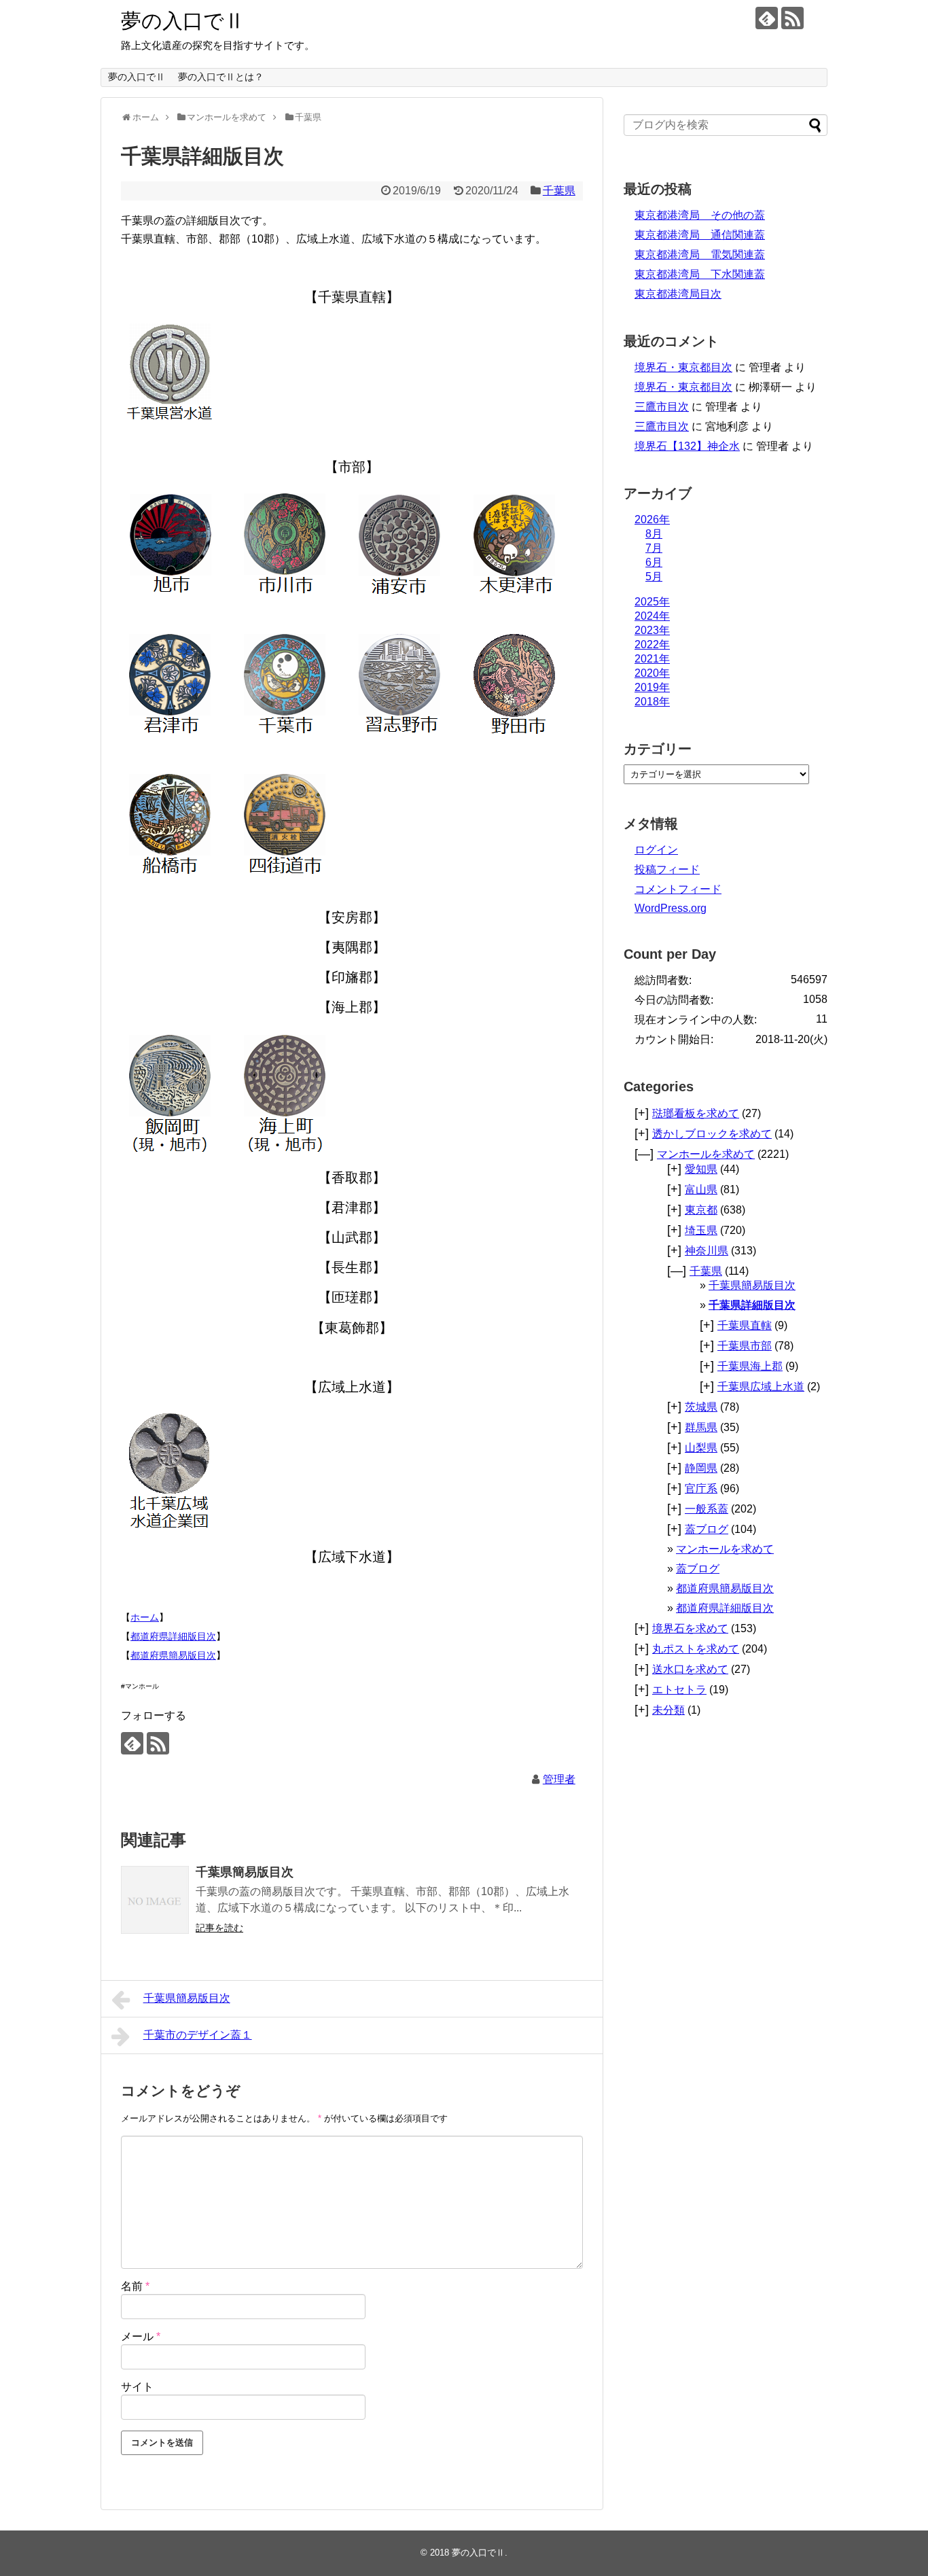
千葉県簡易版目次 (245, 1872)
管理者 (559, 1779)
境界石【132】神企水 (687, 446)
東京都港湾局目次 (678, 294)
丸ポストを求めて (696, 1649)
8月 (654, 534)
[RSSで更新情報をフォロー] (792, 18)
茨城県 (701, 1407)
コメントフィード (678, 889)
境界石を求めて (690, 1628)
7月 (654, 548)
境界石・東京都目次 (683, 367)
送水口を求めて (690, 1669)
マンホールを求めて (706, 1154)
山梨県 (701, 1448)
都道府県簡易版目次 (173, 1655)
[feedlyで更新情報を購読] (767, 18)
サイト (137, 2387)
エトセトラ (679, 1690)
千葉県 (559, 191)
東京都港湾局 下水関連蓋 (700, 274)
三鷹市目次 (662, 407)
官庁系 (701, 1488)
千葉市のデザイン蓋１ (198, 2035)
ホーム (145, 1617)
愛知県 (701, 1169)
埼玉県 (701, 1230)
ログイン (656, 850)
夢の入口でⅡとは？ (221, 77)
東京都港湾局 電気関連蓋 (700, 254)
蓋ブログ (707, 1529)
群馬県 (701, 1427)
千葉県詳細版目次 (752, 1305)
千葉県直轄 (745, 1325)
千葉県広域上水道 (761, 1387)
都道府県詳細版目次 (173, 1636)
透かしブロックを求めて (712, 1134)
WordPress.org (671, 908)
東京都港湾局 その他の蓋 (700, 215)
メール (141, 2336)
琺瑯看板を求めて (696, 1113)
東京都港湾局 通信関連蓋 (700, 235)
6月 (654, 562)
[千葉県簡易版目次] (155, 1900)
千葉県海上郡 (750, 1366)
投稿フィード (667, 869)
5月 (654, 577)
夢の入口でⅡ (183, 21)
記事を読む (219, 1928)
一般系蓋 (707, 1509)
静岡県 (701, 1468)
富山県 (701, 1189)
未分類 (668, 1710)
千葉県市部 (745, 1346)
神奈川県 (707, 1251)
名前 (135, 2286)
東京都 (701, 1210)
